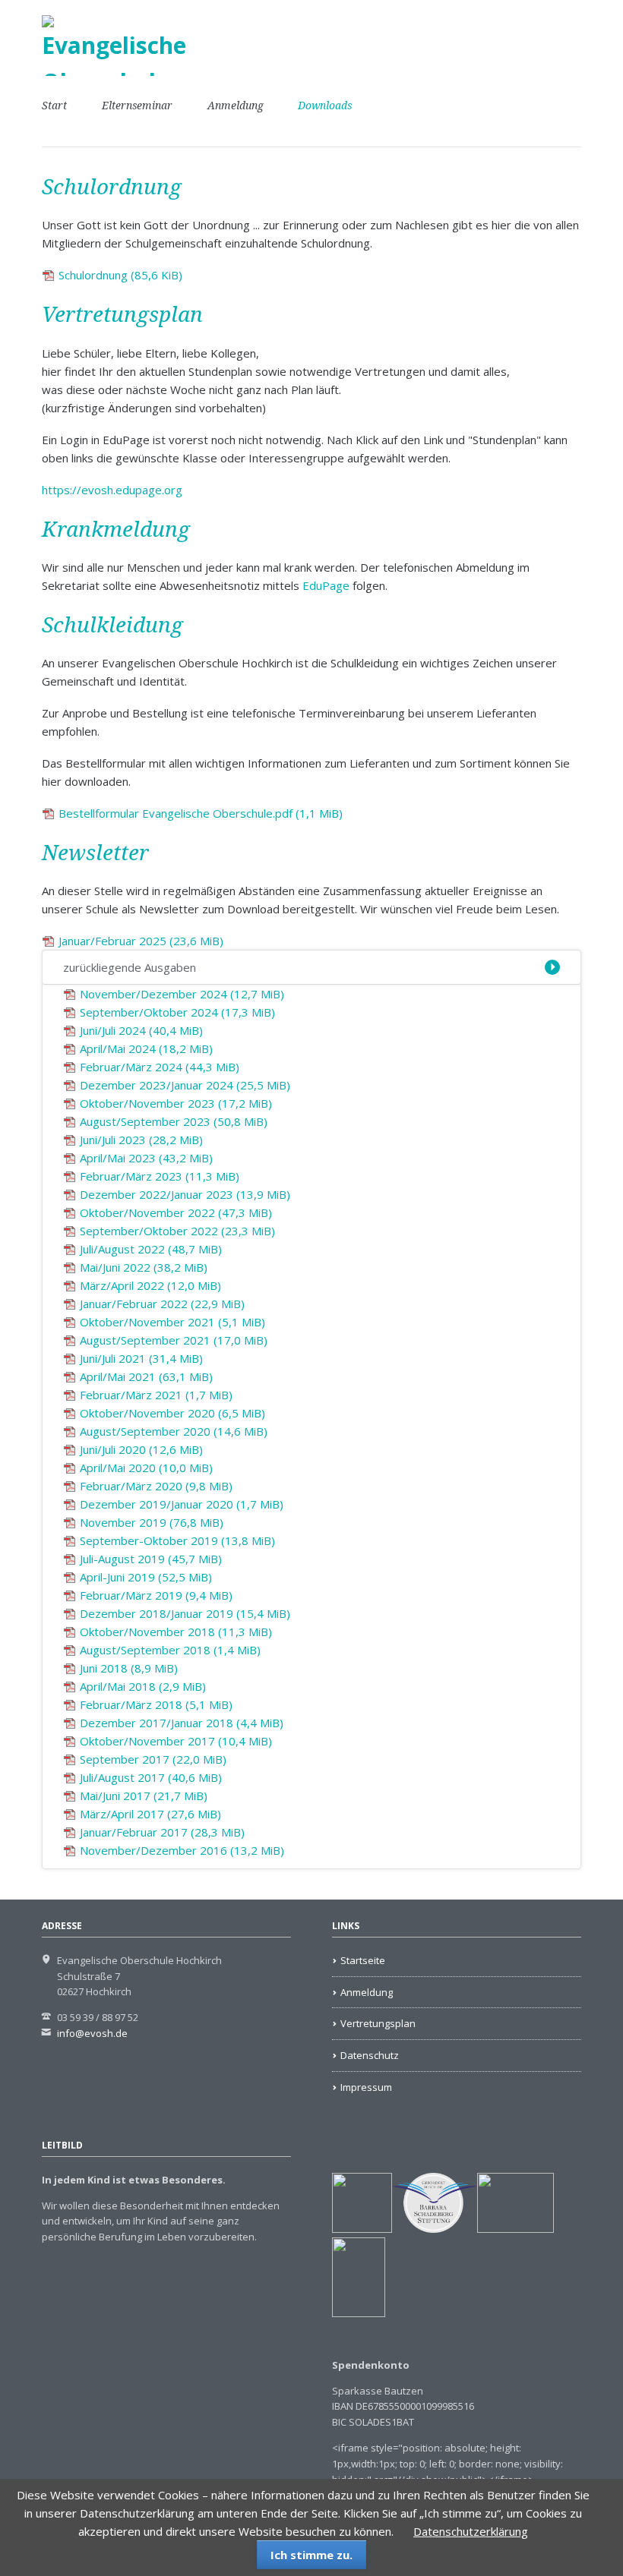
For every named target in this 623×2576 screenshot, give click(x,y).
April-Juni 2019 (146, 1577)
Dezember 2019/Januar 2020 (182, 1504)
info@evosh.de (92, 2033)
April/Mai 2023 (146, 1158)
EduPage (326, 585)
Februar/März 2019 (156, 1595)
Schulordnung (120, 275)
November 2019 (152, 1522)
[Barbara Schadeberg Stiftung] (435, 2229)
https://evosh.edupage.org (112, 490)
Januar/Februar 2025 (141, 941)
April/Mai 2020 (146, 1468)
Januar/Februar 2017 (162, 1832)
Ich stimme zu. (311, 2555)
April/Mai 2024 (146, 1048)
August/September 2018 (170, 1650)
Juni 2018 (129, 1668)
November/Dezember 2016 (182, 1850)
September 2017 (153, 1759)
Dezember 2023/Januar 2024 (185, 1085)
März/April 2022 (150, 1285)
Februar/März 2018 (156, 1704)
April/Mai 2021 (146, 1376)
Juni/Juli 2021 (141, 1358)
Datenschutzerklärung (471, 2531)
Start (54, 106)
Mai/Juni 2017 (144, 1796)
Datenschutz (370, 2055)
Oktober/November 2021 (172, 1322)
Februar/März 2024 (160, 1067)
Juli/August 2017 (151, 1777)
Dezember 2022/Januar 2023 (185, 1194)
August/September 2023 (174, 1121)
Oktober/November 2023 (176, 1103)
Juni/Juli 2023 (141, 1140)
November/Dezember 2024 (182, 994)
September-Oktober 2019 (177, 1540)
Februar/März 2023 (160, 1176)
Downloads (325, 106)
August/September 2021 (174, 1340)
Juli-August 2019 (151, 1559)
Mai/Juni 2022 (144, 1267)
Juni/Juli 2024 (141, 1030)
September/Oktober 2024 (177, 1012)
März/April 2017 (150, 1814)
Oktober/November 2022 (176, 1212)
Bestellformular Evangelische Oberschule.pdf (201, 813)
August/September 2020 (174, 1431)
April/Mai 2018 (143, 1686)
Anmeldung (236, 106)
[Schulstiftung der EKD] (362, 2229)
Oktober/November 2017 (176, 1741)
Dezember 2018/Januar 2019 (185, 1613)
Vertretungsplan (378, 2023)
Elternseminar (137, 106)
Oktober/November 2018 (176, 1632)
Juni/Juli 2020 (141, 1449)
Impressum (366, 2087)
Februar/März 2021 (156, 1395)
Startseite (363, 1960)
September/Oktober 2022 (177, 1231)
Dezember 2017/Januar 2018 (182, 1723)
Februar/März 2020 (156, 1486)
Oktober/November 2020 (172, 1413)
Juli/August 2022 (151, 1249)
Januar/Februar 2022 (162, 1304)
